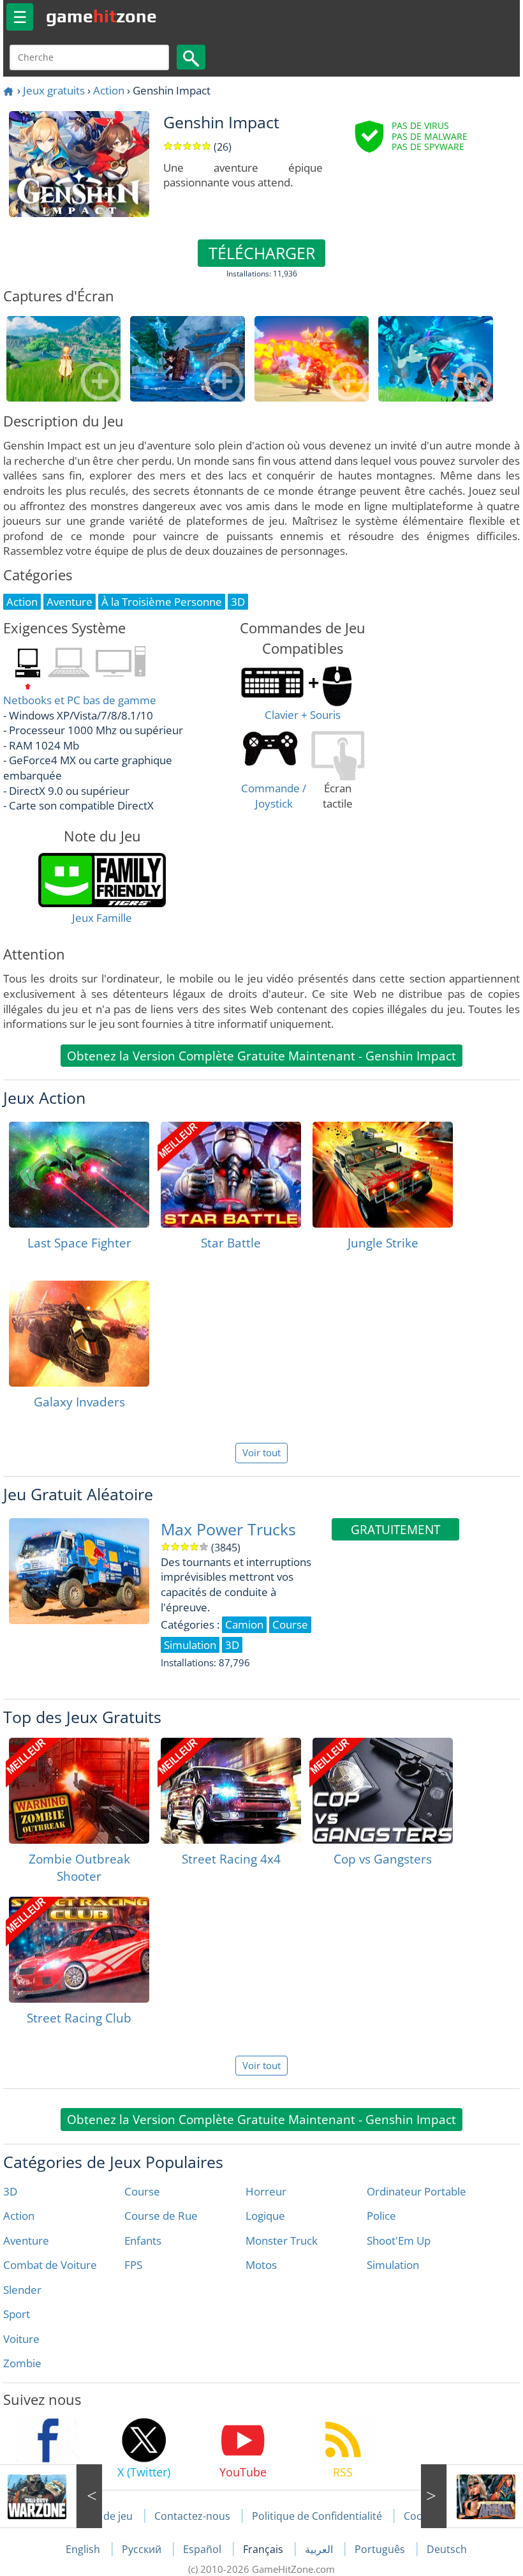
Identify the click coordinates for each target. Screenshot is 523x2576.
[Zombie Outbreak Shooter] (79, 1791)
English (84, 2549)
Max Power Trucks (228, 1529)
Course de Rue (161, 2216)
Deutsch (447, 2549)
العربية (320, 2549)
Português (381, 2549)
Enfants (143, 2241)
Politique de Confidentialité (317, 2516)
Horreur (266, 2191)
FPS (133, 2265)
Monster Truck (282, 2241)
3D (10, 2191)
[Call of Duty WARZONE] (51, 2496)
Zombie (22, 2363)
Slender (22, 2290)
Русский (143, 2549)
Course (142, 2191)
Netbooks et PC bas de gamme (80, 700)
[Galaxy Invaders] (79, 1334)
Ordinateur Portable (416, 2191)
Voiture (21, 2339)
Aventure (26, 2241)
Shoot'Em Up (399, 2241)
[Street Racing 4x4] (231, 1791)
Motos (261, 2265)
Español (203, 2549)
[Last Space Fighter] (79, 1175)
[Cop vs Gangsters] (383, 1791)
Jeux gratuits (54, 90)
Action (109, 90)
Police (381, 2216)
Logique (265, 2216)
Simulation (393, 2265)
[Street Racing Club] (79, 1950)
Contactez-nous (192, 2516)
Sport (17, 2314)
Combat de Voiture (50, 2265)
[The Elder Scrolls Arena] (472, 2496)
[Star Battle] (231, 1175)
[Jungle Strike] (383, 1175)
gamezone (101, 16)
